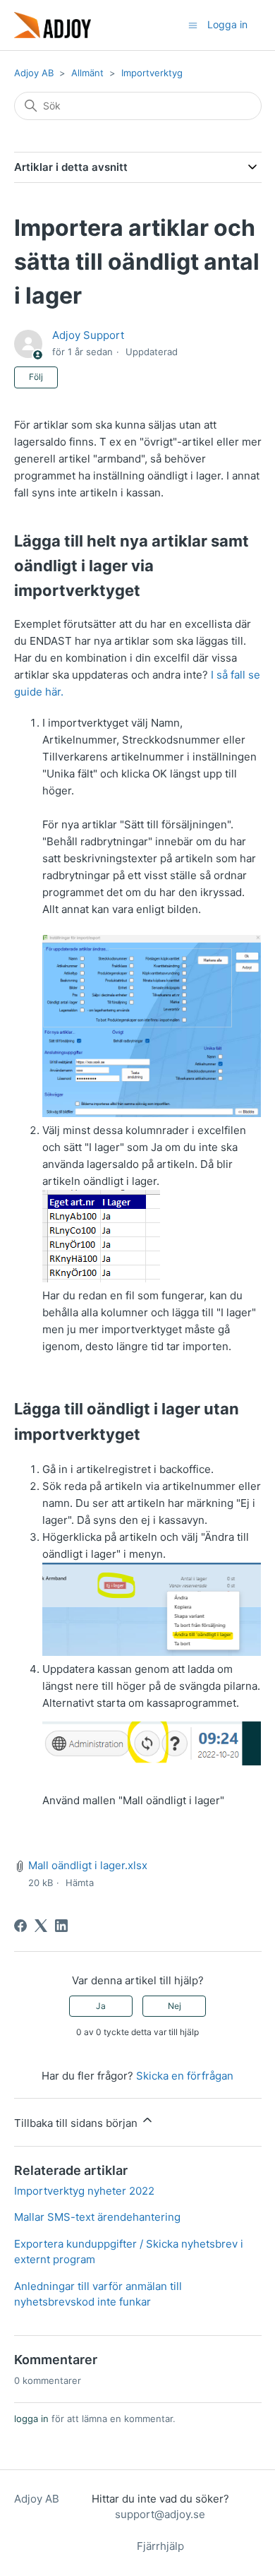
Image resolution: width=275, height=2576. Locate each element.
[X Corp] (41, 1926)
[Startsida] (53, 25)
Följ (36, 377)
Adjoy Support (88, 335)
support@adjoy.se (160, 2514)
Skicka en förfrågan (185, 2076)
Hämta (80, 1883)
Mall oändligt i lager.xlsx (88, 1865)
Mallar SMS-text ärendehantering (97, 2217)
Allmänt (87, 73)
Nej (175, 2006)
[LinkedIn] (61, 1926)
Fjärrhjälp (160, 2546)
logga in (31, 2419)
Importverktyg (152, 73)
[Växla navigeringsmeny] (193, 24)
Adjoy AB (34, 73)
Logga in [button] (227, 24)
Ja (101, 2006)
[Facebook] (20, 1926)
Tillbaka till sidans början (77, 2123)
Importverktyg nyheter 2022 (84, 2191)
